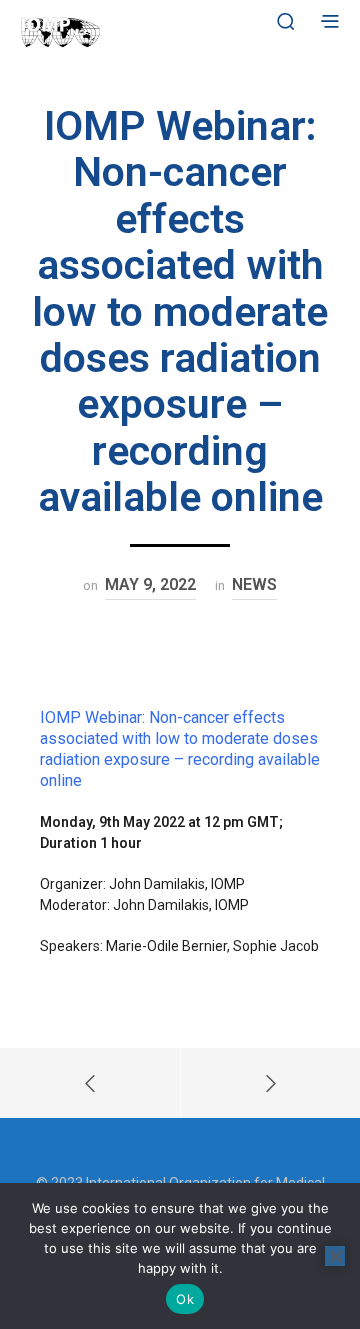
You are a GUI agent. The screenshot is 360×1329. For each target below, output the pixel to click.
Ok (185, 1299)
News (254, 584)
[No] (335, 1256)
